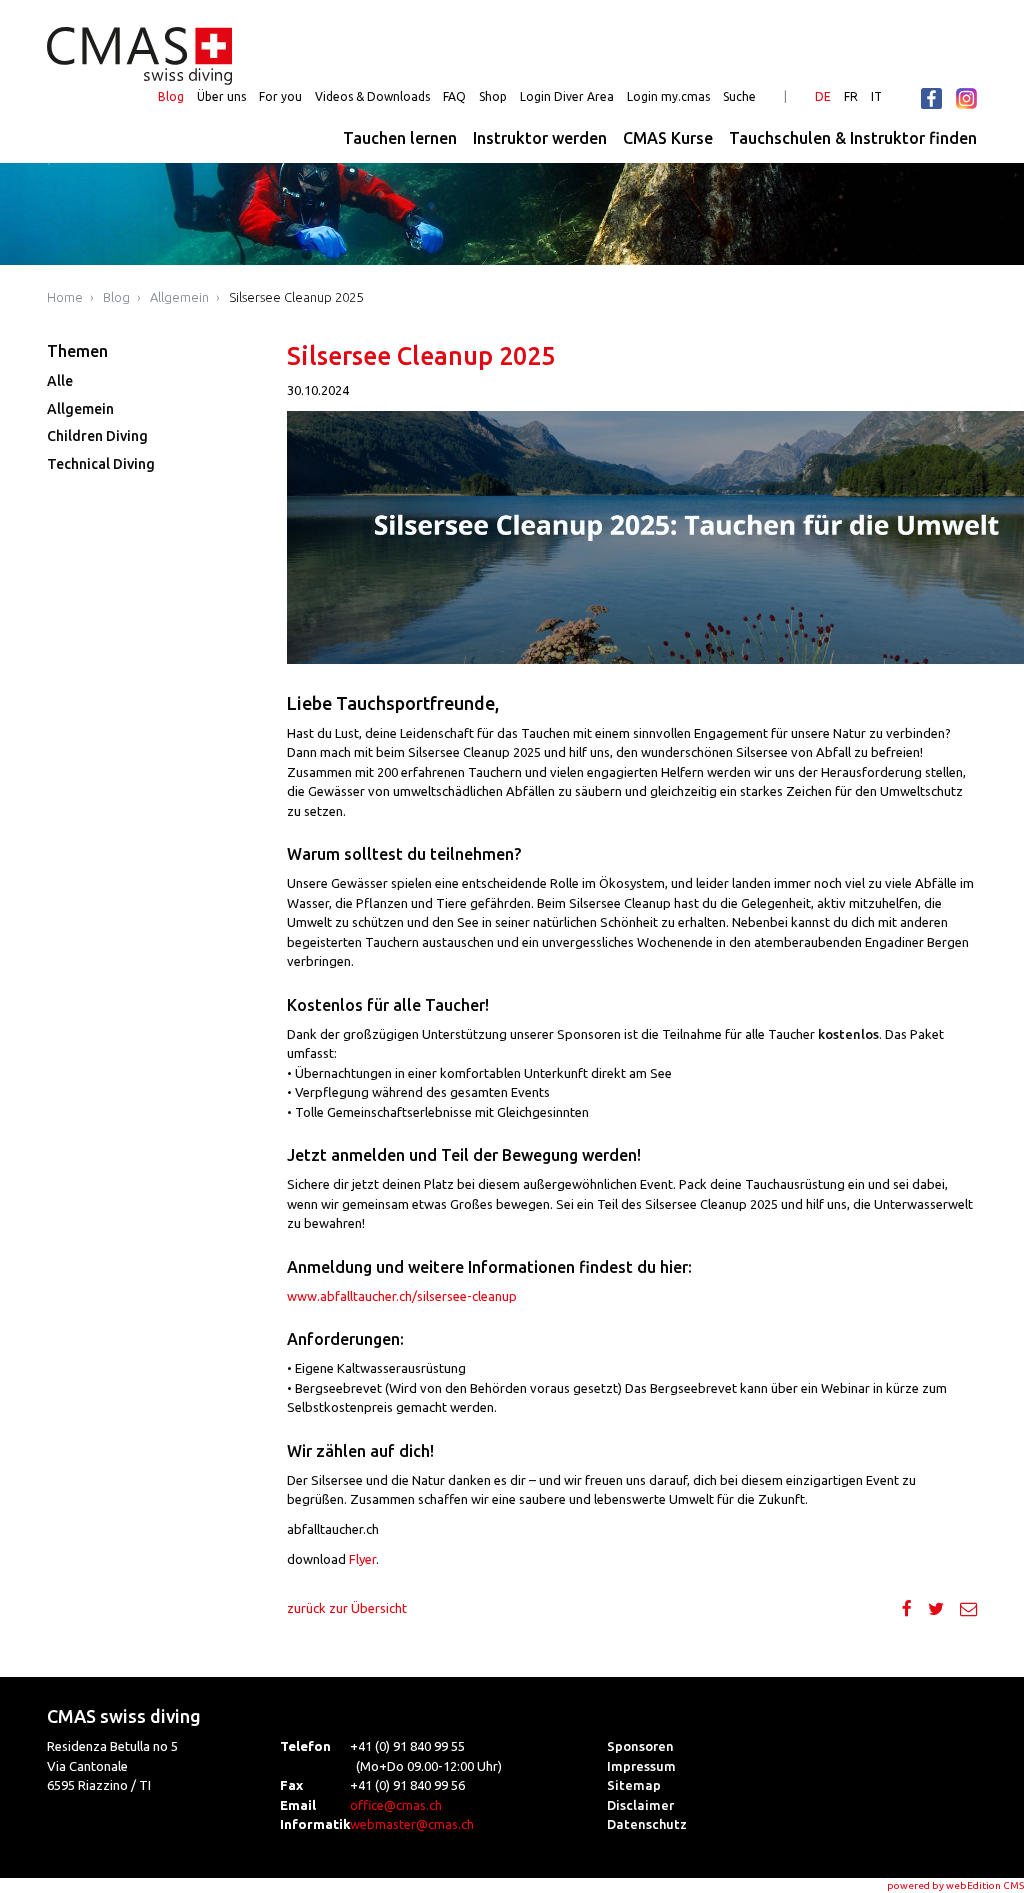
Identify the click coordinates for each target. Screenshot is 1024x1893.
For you (280, 96)
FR (851, 96)
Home (65, 297)
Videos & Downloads (372, 96)
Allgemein (179, 297)
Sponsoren (640, 1746)
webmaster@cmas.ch (412, 1824)
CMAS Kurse (668, 138)
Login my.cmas (668, 96)
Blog (171, 96)
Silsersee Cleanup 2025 (296, 297)
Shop (493, 96)
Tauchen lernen (400, 138)
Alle (60, 381)
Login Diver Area (567, 96)
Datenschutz (647, 1824)
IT (876, 96)
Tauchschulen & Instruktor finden (853, 138)
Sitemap (634, 1785)
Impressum (641, 1766)
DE (823, 96)
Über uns (221, 96)
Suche (739, 96)
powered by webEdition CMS (955, 1885)
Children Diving (97, 436)
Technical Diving (101, 464)
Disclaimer (640, 1805)
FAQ (454, 96)
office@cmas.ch (396, 1805)
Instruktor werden (540, 138)
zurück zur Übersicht (347, 1608)
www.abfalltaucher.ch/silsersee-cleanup (402, 1296)
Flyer (362, 1559)
